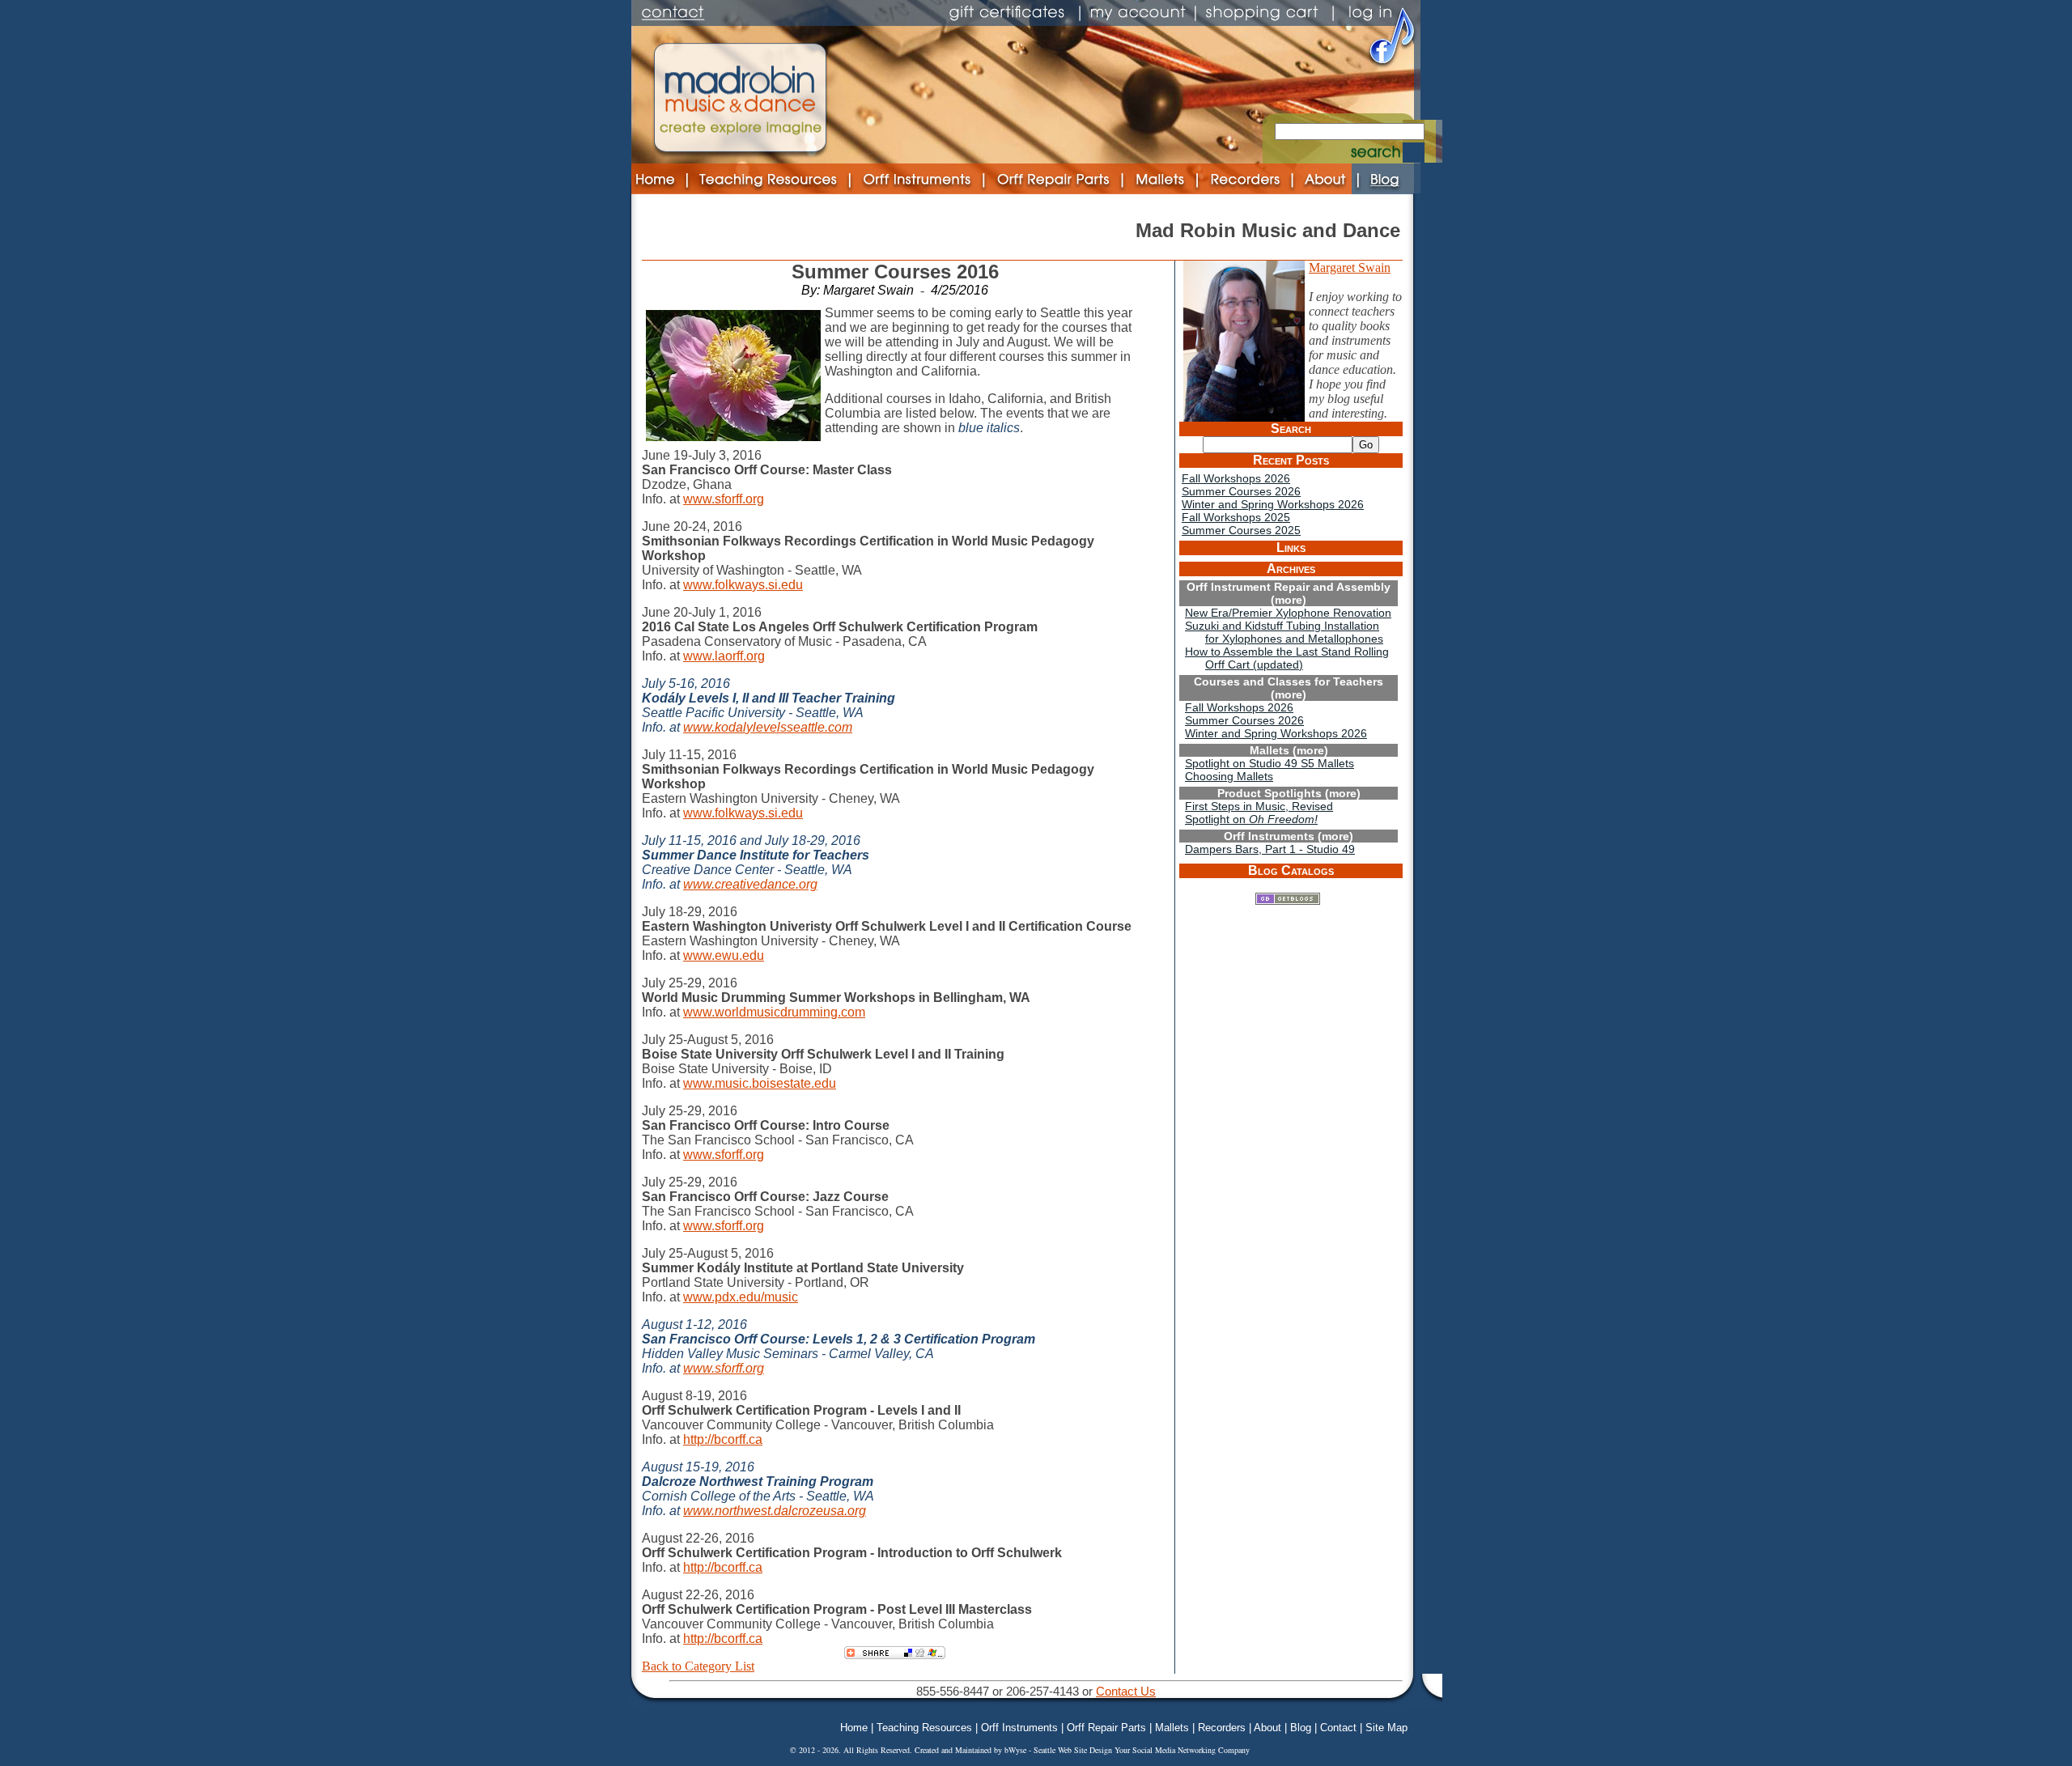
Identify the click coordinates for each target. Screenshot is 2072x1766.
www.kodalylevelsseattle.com (768, 727)
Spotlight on (1251, 819)
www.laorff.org (724, 656)
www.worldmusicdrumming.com (774, 1012)
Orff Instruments (1019, 1728)
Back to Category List (698, 1666)
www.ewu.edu (724, 955)
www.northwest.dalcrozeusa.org (775, 1511)
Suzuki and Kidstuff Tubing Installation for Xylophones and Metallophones (1284, 632)
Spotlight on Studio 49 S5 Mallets (1270, 763)
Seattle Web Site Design (1074, 1750)
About (1267, 1728)
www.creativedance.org (750, 884)
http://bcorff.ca (723, 1439)
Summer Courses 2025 (1241, 530)
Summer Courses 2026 (1241, 491)
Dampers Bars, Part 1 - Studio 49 (1270, 849)
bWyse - (1019, 1750)
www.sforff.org (724, 499)
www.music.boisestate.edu (760, 1083)
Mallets (1172, 1728)
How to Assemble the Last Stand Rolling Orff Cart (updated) (1287, 658)
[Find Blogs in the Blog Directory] (1288, 900)
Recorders (1222, 1728)
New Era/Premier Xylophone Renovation (1288, 613)
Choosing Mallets (1229, 776)
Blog (1301, 1728)
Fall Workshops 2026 (1236, 478)
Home (854, 1728)
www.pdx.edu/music (741, 1297)
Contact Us (1126, 1691)
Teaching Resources (924, 1728)
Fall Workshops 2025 (1236, 517)
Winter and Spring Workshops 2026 (1273, 504)
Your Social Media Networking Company (1182, 1750)
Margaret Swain (1350, 267)
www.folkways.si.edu (743, 585)
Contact (1338, 1728)
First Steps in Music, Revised (1259, 806)
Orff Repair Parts (1106, 1728)
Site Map (1386, 1728)
